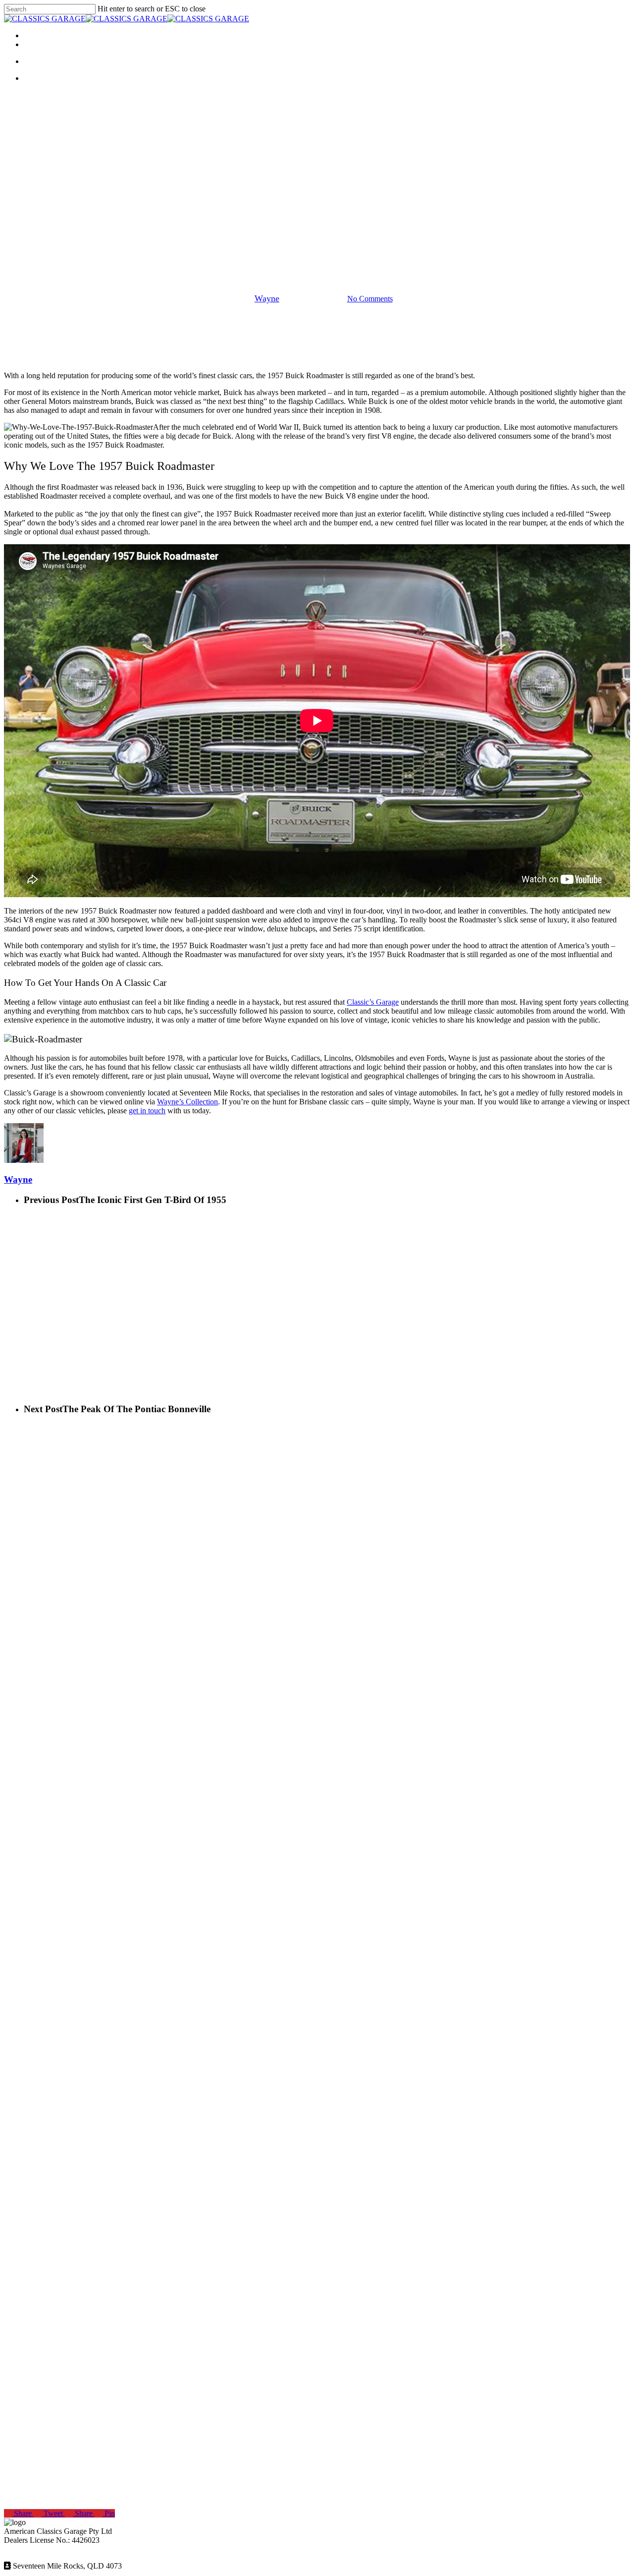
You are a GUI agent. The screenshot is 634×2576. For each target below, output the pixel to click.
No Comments (370, 299)
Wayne (267, 298)
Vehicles (317, 248)
